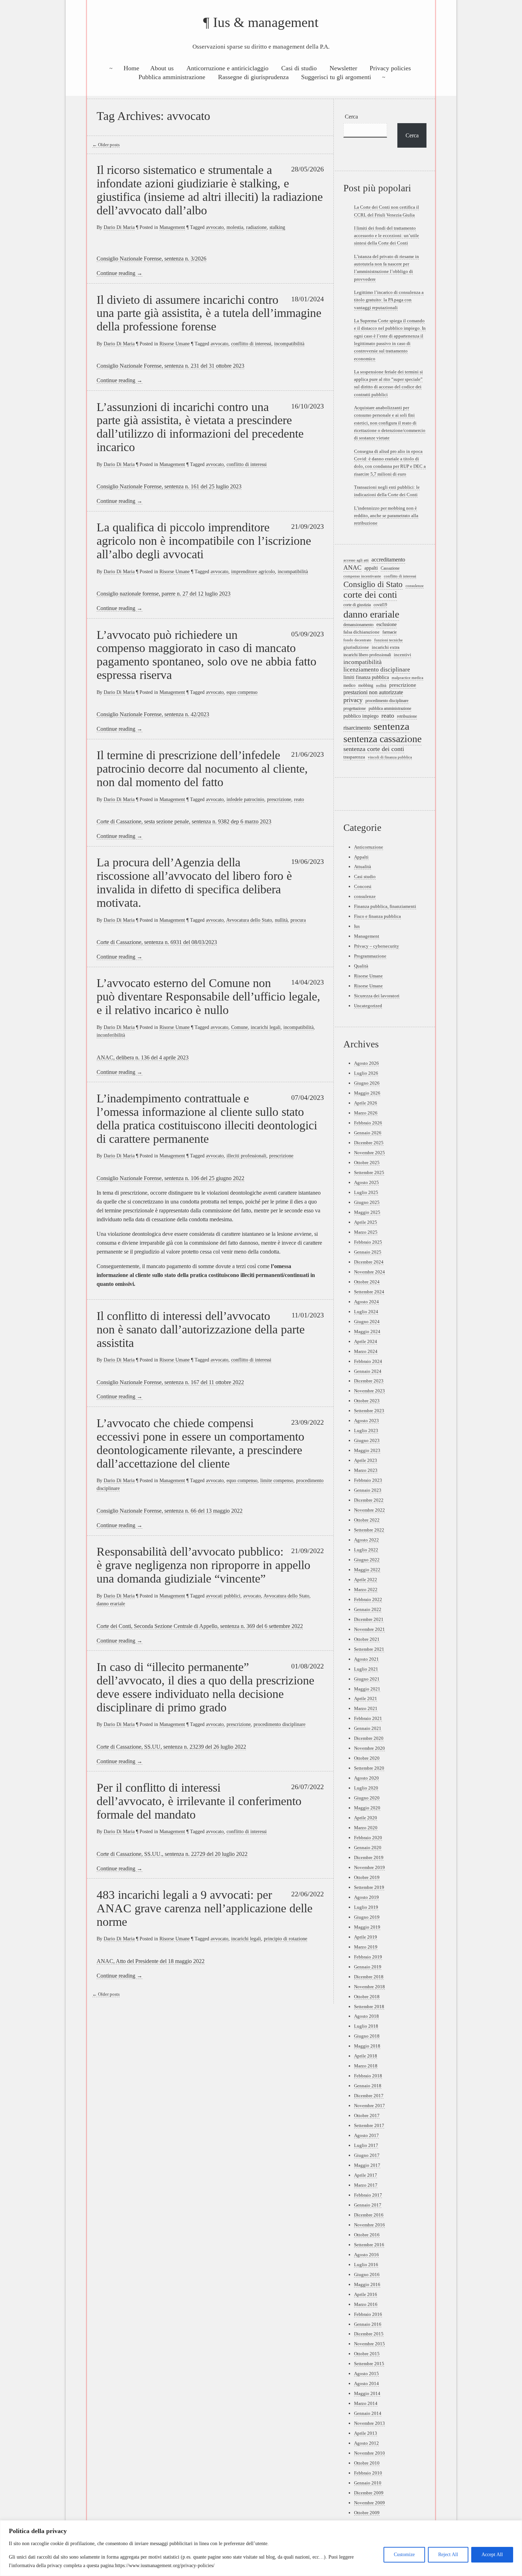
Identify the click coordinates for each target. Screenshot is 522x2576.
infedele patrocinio (245, 799)
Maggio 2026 (367, 1093)
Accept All (492, 2555)
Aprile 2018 (366, 2056)
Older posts (106, 145)
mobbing (366, 685)
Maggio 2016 (367, 2284)
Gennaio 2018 (368, 2086)
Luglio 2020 (366, 1788)
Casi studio (365, 876)
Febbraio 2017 (368, 2195)
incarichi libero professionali (367, 655)
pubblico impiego (361, 716)
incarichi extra (386, 647)
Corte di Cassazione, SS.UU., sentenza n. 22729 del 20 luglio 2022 (172, 1854)
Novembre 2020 (369, 1748)
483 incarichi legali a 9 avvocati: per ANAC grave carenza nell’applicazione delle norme (205, 1908)
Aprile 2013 (366, 2433)
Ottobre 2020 (367, 1758)
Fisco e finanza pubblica (377, 916)
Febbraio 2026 (368, 1123)
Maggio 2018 (367, 2046)
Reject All (448, 2555)
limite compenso (277, 1480)
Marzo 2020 (366, 1828)
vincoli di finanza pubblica (390, 757)
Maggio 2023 (367, 1450)
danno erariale (111, 1604)
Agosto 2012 (366, 2443)
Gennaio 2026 (368, 1133)
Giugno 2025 (367, 1202)
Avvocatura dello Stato (249, 920)
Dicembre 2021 (369, 1619)
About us (162, 68)
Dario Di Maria (119, 227)
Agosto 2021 (366, 1659)
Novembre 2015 (369, 2344)
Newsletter (343, 68)
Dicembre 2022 (369, 1500)
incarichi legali (266, 1027)
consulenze (415, 586)
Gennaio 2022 (368, 1609)
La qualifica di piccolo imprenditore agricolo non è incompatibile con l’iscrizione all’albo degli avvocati (204, 541)
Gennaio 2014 (368, 2413)
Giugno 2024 (367, 1322)
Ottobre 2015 (367, 2354)
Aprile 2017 (366, 2175)
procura (298, 920)
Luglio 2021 (366, 1669)
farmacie (390, 632)
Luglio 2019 (366, 1907)
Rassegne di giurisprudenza (253, 77)
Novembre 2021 (369, 1629)
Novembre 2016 (369, 2225)
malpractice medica (407, 678)
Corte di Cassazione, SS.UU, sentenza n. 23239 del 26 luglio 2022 (171, 1747)
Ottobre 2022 (367, 1520)
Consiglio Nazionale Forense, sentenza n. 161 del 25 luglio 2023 (169, 486)
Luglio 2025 (366, 1192)
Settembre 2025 (369, 1172)
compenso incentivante (362, 576)
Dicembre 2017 (369, 2096)
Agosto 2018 (366, 2016)
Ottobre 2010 (367, 2463)
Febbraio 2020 (368, 1838)
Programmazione (370, 956)
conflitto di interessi (251, 344)
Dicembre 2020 (369, 1738)
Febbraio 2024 (368, 1361)
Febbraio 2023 (368, 1480)
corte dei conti (370, 595)
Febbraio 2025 (368, 1242)
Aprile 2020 (366, 1818)
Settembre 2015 (369, 2364)
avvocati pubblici (223, 1596)
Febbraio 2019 (368, 1957)
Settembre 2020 (369, 1768)
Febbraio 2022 (368, 1599)
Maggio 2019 (367, 1927)
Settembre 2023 (369, 1411)
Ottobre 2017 (367, 2115)
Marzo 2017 (366, 2185)
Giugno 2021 (367, 1679)
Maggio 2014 (367, 2393)
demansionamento (358, 625)
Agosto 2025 (366, 1182)
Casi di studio (299, 68)
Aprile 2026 (366, 1103)
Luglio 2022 (366, 1550)
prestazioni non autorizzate (373, 692)
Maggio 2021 (367, 1689)
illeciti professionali (246, 1156)
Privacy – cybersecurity (377, 946)
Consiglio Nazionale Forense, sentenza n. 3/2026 (151, 259)
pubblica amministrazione (390, 709)
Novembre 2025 (369, 1153)
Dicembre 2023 (369, 1381)
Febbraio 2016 (368, 2314)
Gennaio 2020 (368, 1848)
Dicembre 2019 (369, 1857)
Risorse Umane (175, 344)
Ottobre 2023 (367, 1401)
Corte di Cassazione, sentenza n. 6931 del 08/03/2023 (157, 942)
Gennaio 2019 (368, 1967)
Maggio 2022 (367, 1570)
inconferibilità (111, 1035)
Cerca (351, 117)
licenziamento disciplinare (377, 670)
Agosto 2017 (366, 2135)
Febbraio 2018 (368, 2076)
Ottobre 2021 (367, 1639)
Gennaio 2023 (368, 1490)
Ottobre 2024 (367, 1282)
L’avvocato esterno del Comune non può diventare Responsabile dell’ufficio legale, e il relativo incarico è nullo (208, 996)
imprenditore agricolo (253, 571)
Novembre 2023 (369, 1391)
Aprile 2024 (366, 1341)
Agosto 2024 (366, 1302)
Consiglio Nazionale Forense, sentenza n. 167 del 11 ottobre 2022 (170, 1382)
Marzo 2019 (366, 1947)
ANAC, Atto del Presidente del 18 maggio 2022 (151, 1961)
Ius (357, 926)
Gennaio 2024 (368, 1371)
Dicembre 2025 (369, 1143)
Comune (240, 1027)
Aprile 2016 (366, 2294)
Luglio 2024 (366, 1312)
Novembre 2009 (369, 2503)
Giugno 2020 (367, 1798)
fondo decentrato (357, 640)
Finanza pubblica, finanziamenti (385, 906)
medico (349, 686)
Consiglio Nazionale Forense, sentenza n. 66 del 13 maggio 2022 (170, 1511)
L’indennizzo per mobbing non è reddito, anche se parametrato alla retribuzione (386, 516)
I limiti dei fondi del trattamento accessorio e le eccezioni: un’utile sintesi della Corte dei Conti (387, 236)
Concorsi (363, 886)
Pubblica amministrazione (172, 77)
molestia (235, 227)
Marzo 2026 (366, 1113)
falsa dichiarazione (361, 632)
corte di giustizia (357, 605)
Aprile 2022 (366, 1580)
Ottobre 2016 (367, 2235)
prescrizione (279, 799)
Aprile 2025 (366, 1222)
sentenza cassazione (382, 739)
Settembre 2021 (369, 1649)
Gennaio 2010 (368, 2483)
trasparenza (354, 757)
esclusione (387, 624)
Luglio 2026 (366, 1073)
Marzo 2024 (366, 1351)
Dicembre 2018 (369, 1977)
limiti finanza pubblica (366, 677)
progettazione (355, 709)
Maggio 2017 (367, 2165)
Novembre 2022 (369, 1510)
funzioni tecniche (388, 640)
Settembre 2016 (369, 2245)
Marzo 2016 (366, 2304)
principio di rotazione (286, 1939)
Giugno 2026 (367, 1083)
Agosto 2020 (366, 1778)
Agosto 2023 (366, 1421)
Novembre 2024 (369, 1272)
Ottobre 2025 (367, 1163)
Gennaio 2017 (368, 2205)
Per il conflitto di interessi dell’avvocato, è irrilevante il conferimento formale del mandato (199, 1801)
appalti (371, 568)
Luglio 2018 (366, 2026)
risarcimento (357, 728)
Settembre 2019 (369, 1887)
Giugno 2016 (367, 2274)
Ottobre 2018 (367, 1997)
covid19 (380, 605)
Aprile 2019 (366, 1937)
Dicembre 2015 (369, 2334)
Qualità (361, 966)
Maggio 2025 (367, 1212)
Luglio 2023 (366, 1430)
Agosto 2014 (366, 2383)
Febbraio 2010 (368, 2473)
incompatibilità (289, 344)
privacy (353, 700)
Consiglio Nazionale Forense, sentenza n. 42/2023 (153, 714)
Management (172, 227)
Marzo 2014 (366, 2403)
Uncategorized (368, 1006)
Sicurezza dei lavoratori (377, 996)
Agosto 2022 (366, 1540)
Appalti (361, 857)
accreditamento (388, 560)
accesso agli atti (356, 560)
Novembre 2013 (369, 2423)
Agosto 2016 (366, 2255)
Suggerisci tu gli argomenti (336, 77)
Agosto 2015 (366, 2374)
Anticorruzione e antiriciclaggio (227, 68)
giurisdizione (356, 647)
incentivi (403, 655)
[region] (261, 2548)
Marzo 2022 (366, 1590)
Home (131, 68)
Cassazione (390, 568)
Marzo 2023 (366, 1470)
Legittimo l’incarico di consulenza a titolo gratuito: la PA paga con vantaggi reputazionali (389, 300)
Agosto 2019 (366, 1897)
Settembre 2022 (369, 1530)
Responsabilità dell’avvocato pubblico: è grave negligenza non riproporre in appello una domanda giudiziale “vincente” (203, 1565)
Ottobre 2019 (367, 1877)
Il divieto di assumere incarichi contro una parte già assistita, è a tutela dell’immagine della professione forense (209, 313)
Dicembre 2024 (369, 1262)
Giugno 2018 (367, 2036)
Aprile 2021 (366, 1698)
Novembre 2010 (369, 2453)
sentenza (391, 726)
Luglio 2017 (366, 2145)
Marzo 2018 (366, 2066)
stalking (277, 227)
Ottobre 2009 (367, 2513)
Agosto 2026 (366, 1063)
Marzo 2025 (366, 1232)
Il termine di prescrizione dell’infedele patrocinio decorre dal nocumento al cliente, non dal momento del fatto (202, 768)
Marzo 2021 (366, 1708)
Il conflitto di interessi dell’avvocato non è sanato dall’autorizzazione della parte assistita (201, 1329)
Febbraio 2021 (368, 1718)
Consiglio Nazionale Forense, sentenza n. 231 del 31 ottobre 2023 (170, 366)
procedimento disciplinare (279, 1724)
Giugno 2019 (367, 1917)
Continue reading (119, 273)
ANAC (352, 568)
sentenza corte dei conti (374, 749)
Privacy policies (390, 68)
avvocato (215, 227)
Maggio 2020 (367, 1808)
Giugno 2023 (367, 1440)
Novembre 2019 (369, 1867)
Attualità (363, 867)
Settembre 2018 (369, 2007)
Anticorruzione (369, 847)
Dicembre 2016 (369, 2215)
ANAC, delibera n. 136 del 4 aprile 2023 (143, 1057)
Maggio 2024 (367, 1331)
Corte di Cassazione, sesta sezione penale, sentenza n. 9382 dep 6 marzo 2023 (184, 821)
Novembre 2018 (369, 1987)
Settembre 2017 (369, 2125)
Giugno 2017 (367, 2155)
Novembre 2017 (369, 2106)
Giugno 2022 (367, 1560)
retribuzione (407, 716)
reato (299, 799)
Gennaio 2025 (368, 1252)
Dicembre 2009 (369, 2493)
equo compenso (242, 692)
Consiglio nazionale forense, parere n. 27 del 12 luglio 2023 (164, 594)
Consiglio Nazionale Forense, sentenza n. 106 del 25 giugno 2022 (170, 1178)
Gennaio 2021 (368, 1728)
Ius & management (266, 22)
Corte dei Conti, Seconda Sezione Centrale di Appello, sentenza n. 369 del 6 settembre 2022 (200, 1626)
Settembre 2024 (369, 1292)
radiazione (256, 227)
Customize (404, 2555)
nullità (281, 920)
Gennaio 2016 (368, 2324)
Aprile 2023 (366, 1460)
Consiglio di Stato (373, 584)
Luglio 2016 (366, 2265)
